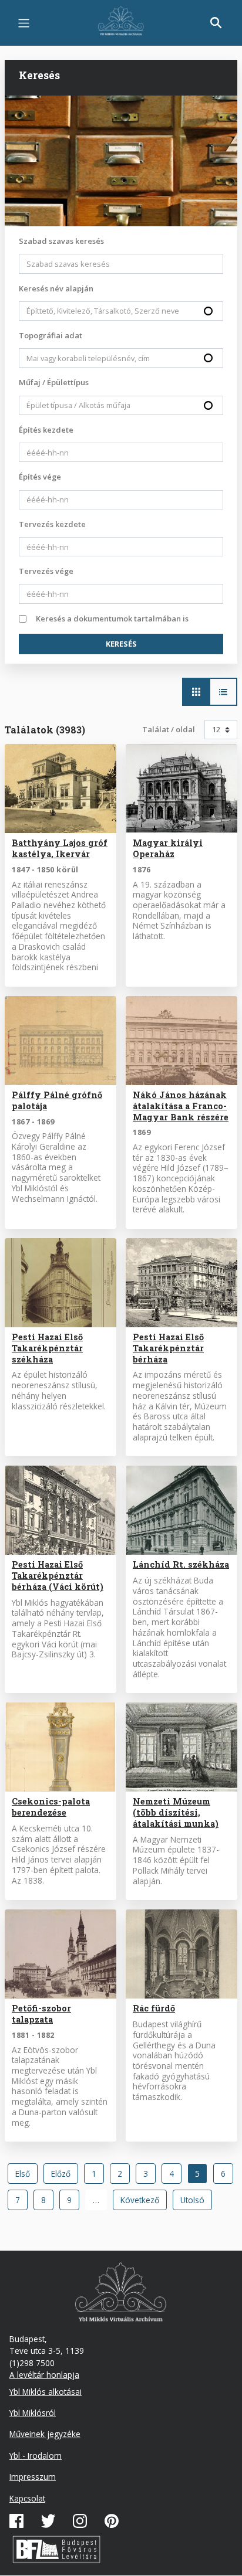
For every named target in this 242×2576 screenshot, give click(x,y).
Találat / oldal (169, 729)
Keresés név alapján (56, 288)
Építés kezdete (46, 430)
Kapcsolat (27, 2498)
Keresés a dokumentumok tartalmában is (112, 618)
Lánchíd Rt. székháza (181, 1564)
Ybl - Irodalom (36, 2456)
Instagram (80, 2521)
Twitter (48, 2521)
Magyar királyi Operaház (168, 848)
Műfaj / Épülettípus (54, 382)
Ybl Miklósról (33, 2413)
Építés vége (40, 477)
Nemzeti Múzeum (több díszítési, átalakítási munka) (176, 1812)
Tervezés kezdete (52, 524)
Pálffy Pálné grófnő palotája (57, 1100)
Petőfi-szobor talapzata (41, 2014)
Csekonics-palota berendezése (51, 1807)
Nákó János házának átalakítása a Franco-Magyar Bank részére (181, 1106)
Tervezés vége (46, 571)
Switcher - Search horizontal (196, 692)
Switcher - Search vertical (223, 692)
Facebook (16, 2521)
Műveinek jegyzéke (45, 2434)
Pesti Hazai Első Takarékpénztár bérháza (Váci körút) (58, 1576)
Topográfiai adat (51, 335)
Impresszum (33, 2477)
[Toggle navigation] (24, 23)
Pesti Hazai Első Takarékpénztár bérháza (168, 1348)
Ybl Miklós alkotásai (46, 2392)
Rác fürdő (154, 2008)
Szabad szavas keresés (61, 241)
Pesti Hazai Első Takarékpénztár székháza (47, 1348)
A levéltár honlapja (44, 2375)
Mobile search (216, 23)
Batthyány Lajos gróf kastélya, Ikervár (60, 848)
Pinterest (112, 2521)
